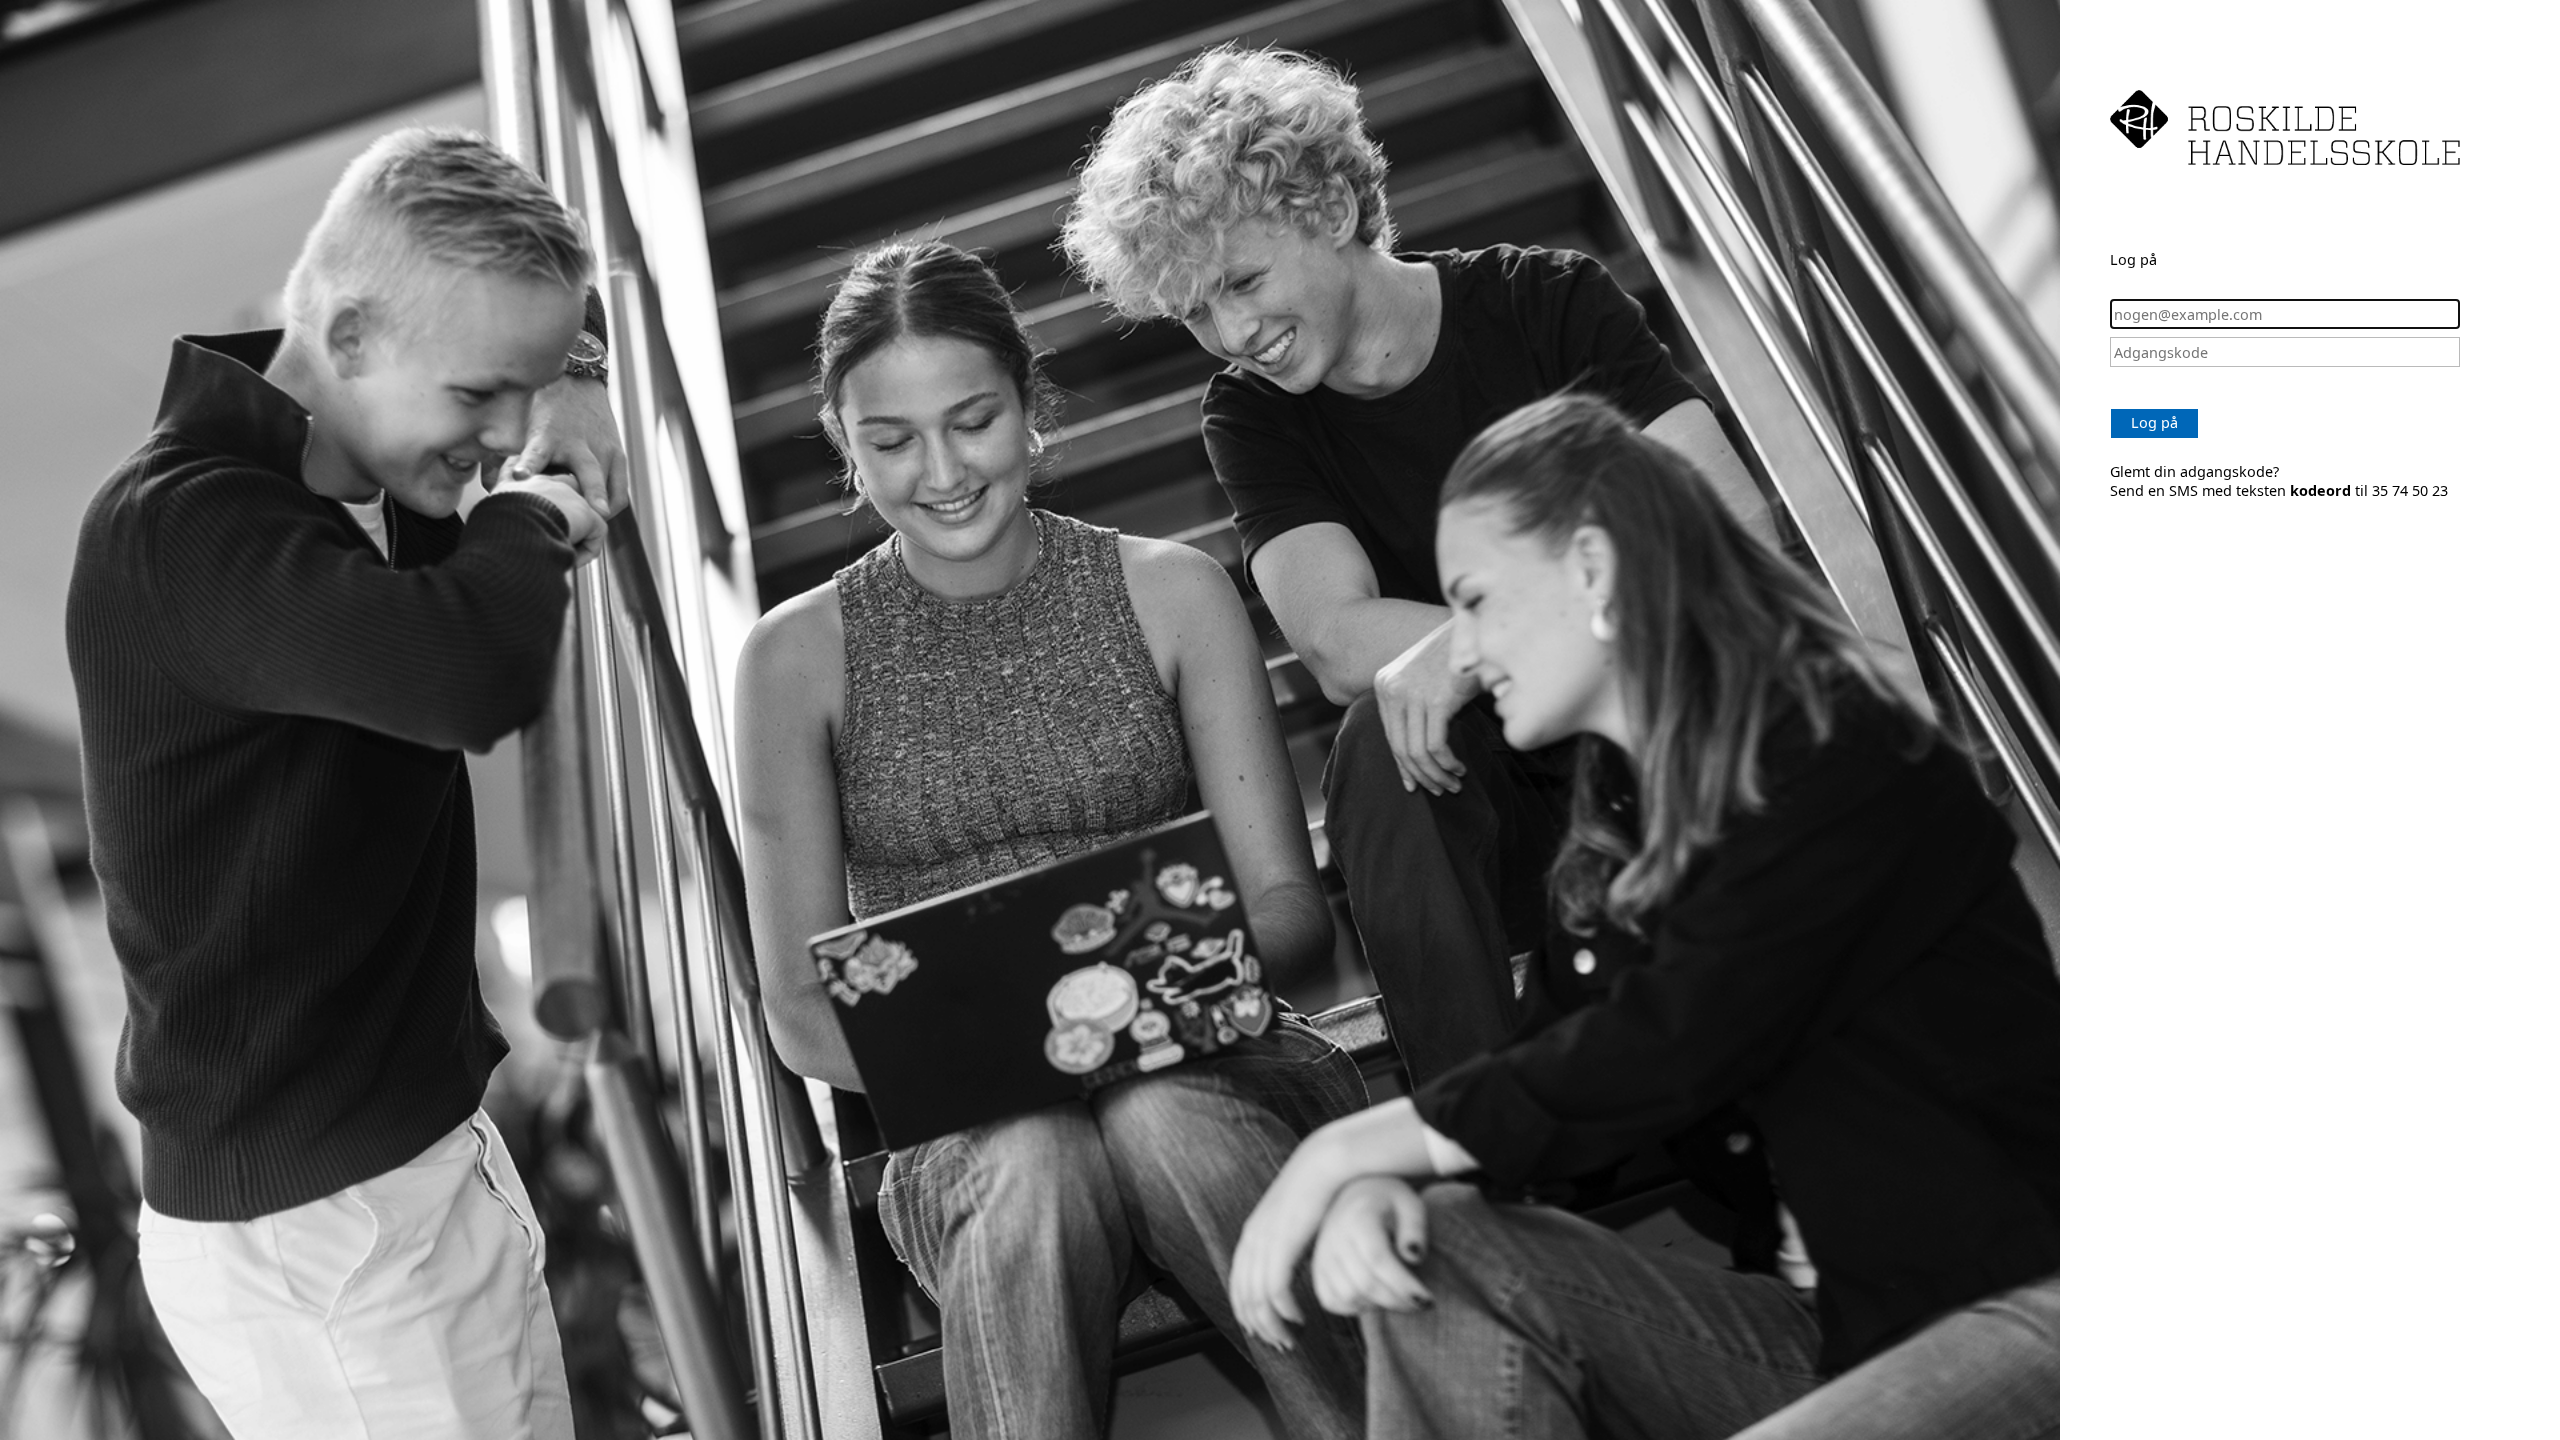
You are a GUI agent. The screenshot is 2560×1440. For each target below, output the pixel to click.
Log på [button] (2154, 422)
